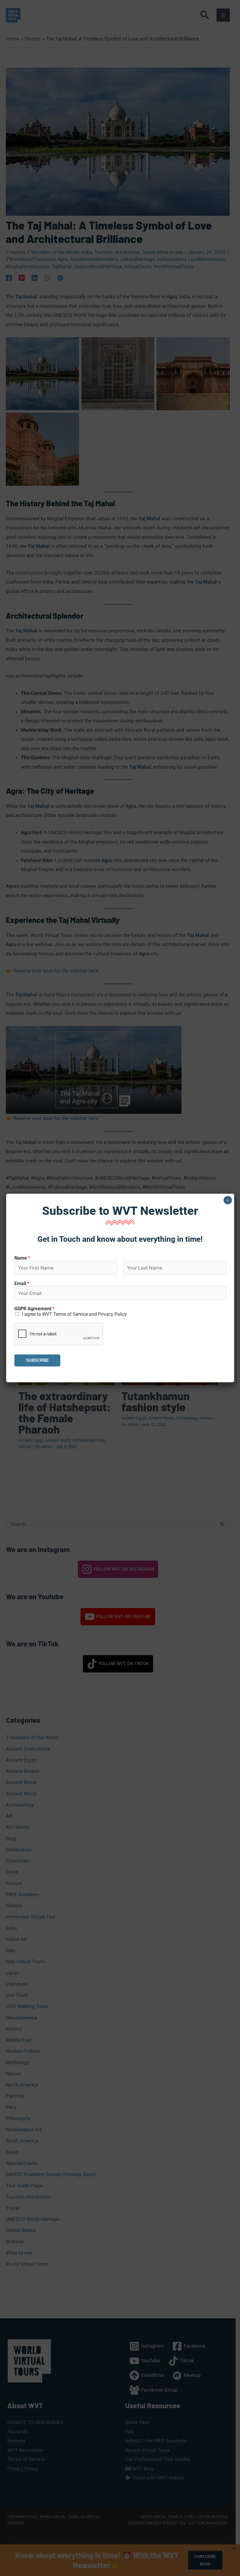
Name (22, 1258)
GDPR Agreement (34, 1309)
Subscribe (37, 1360)
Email (22, 1283)
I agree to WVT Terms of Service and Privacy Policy (74, 1314)
